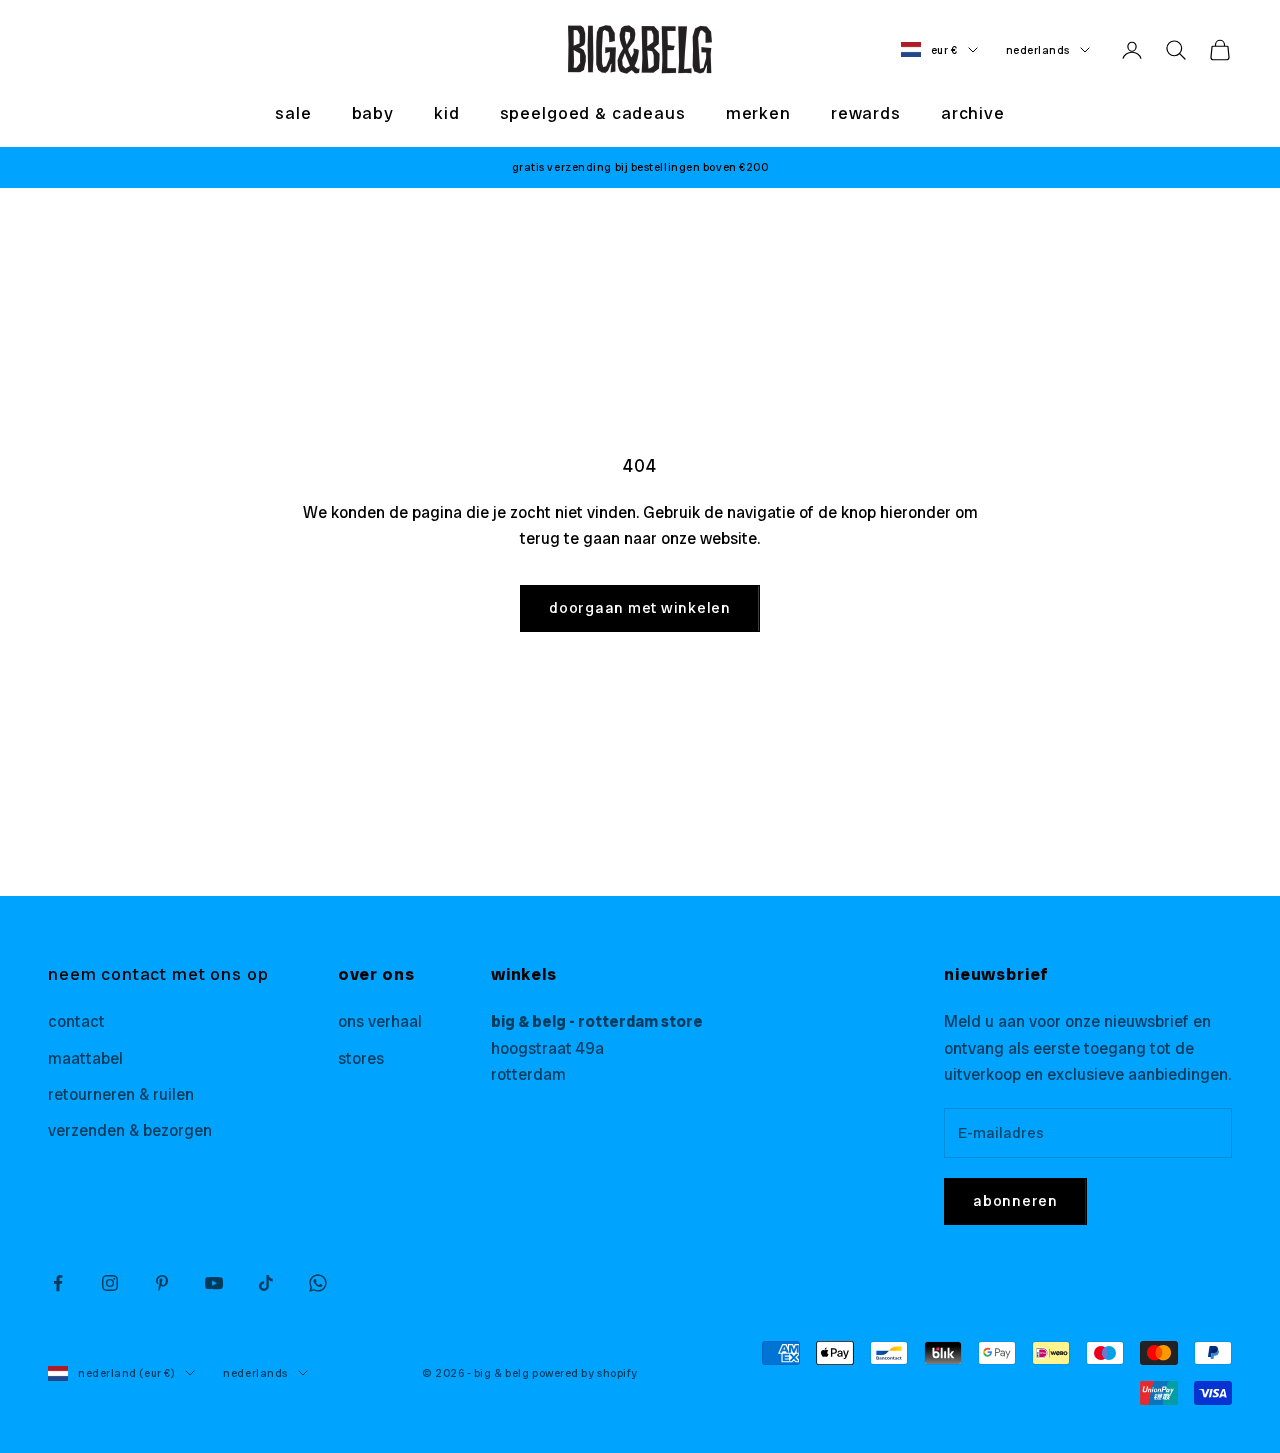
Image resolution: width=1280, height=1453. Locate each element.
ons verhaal (380, 1021)
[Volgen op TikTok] (266, 1283)
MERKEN (758, 113)
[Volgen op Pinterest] (162, 1283)
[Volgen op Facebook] (58, 1283)
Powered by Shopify (585, 1373)
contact (76, 1021)
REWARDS (866, 113)
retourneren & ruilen (121, 1094)
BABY (373, 113)
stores (361, 1058)
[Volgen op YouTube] (214, 1283)
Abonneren (1015, 1201)
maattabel (85, 1058)
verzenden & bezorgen (130, 1130)
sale (293, 113)
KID (447, 113)
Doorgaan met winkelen (640, 608)
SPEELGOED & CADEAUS (593, 113)
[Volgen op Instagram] (110, 1283)
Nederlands (1038, 50)
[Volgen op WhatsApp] (318, 1283)
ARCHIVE (973, 113)
